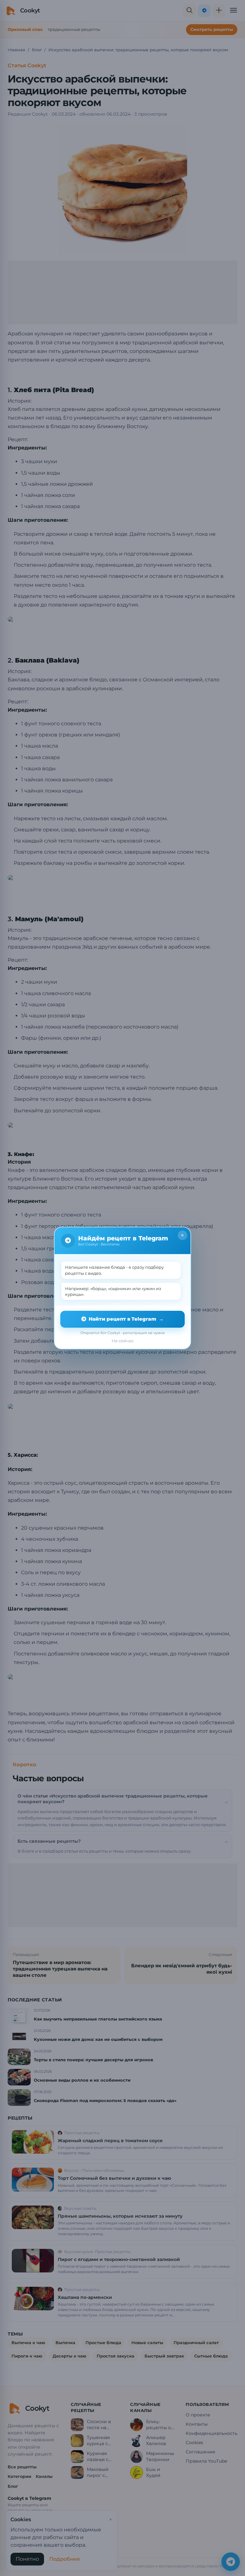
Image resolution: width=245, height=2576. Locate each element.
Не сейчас (123, 1341)
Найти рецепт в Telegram (126, 1319)
